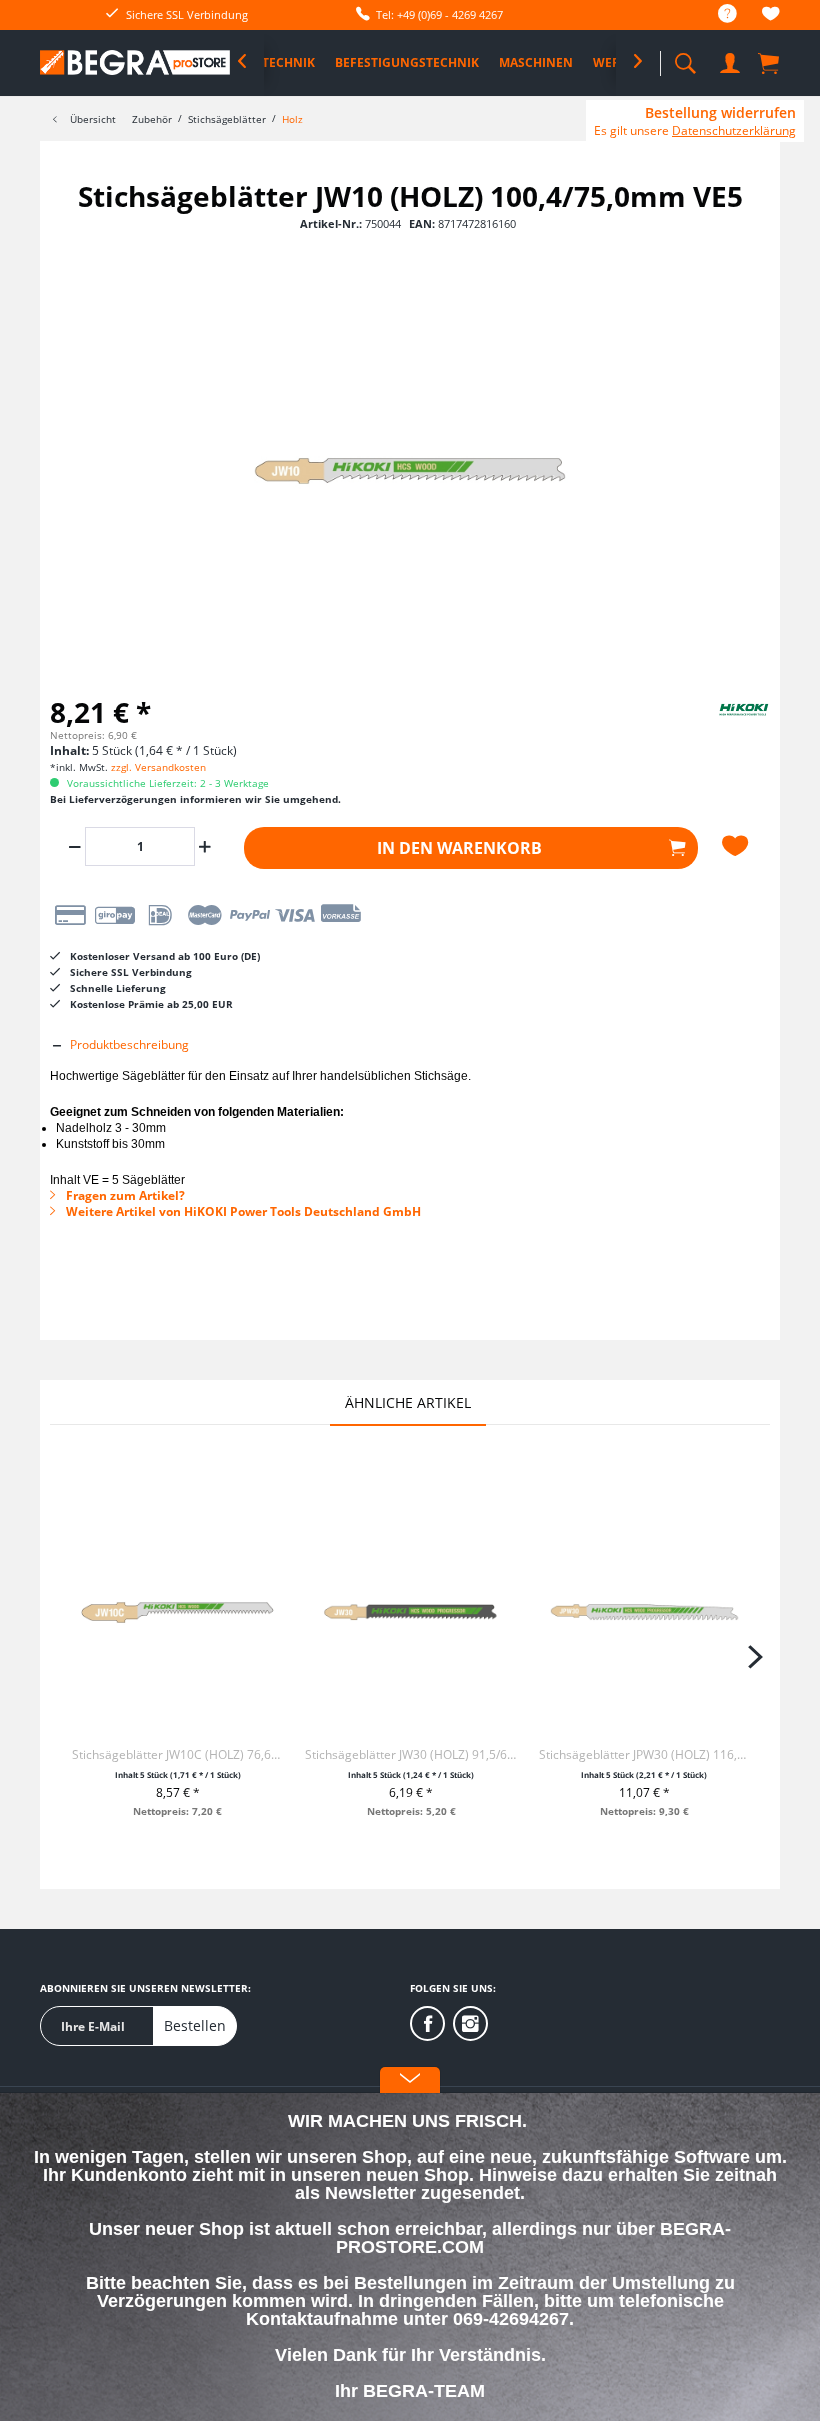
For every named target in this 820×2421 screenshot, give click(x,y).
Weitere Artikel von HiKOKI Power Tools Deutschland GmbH (242, 1211)
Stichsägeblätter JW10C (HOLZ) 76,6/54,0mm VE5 (177, 1754)
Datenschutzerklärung (734, 130)
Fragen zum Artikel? (124, 1195)
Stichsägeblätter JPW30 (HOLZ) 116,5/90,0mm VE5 (644, 1754)
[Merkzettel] (771, 16)
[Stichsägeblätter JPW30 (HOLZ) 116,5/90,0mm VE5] (644, 1612)
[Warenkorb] (770, 62)
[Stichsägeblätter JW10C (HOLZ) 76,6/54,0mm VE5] (177, 1612)
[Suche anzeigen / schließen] (685, 57)
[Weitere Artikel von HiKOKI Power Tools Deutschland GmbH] (720, 726)
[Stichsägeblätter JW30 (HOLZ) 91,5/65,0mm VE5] (410, 1612)
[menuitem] (717, 14)
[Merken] (737, 846)
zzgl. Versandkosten (158, 767)
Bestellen (195, 2025)
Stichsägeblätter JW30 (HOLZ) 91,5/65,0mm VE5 (410, 1754)
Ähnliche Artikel (408, 1402)
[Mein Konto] (730, 59)
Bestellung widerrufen (720, 113)
